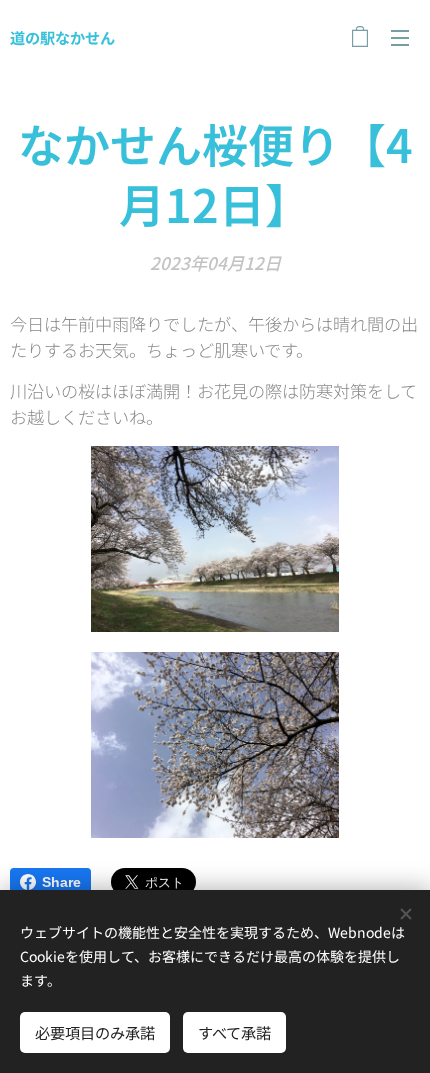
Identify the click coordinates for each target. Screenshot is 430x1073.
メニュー (400, 37)
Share (61, 882)
